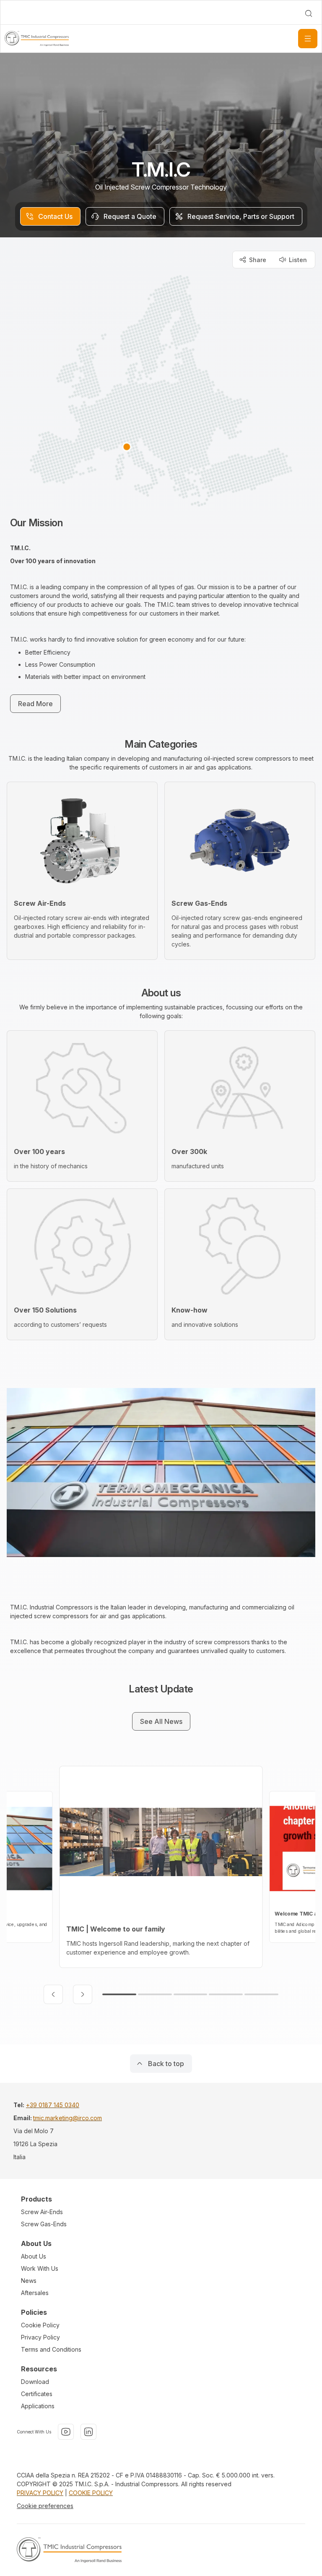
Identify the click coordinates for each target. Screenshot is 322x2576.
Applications (38, 2406)
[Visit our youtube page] (66, 2432)
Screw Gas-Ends (44, 2224)
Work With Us (40, 2268)
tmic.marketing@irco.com (68, 2118)
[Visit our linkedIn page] (88, 2432)
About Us (34, 2256)
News (29, 2281)
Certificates (37, 2394)
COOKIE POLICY (91, 2493)
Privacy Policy (40, 2337)
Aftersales (35, 2293)
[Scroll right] (83, 1994)
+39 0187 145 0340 (53, 2105)
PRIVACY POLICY (40, 2493)
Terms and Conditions (51, 2349)
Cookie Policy (40, 2325)
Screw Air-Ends (42, 2212)
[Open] (308, 39)
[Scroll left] (53, 1994)
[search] (309, 13)
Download (35, 2382)
